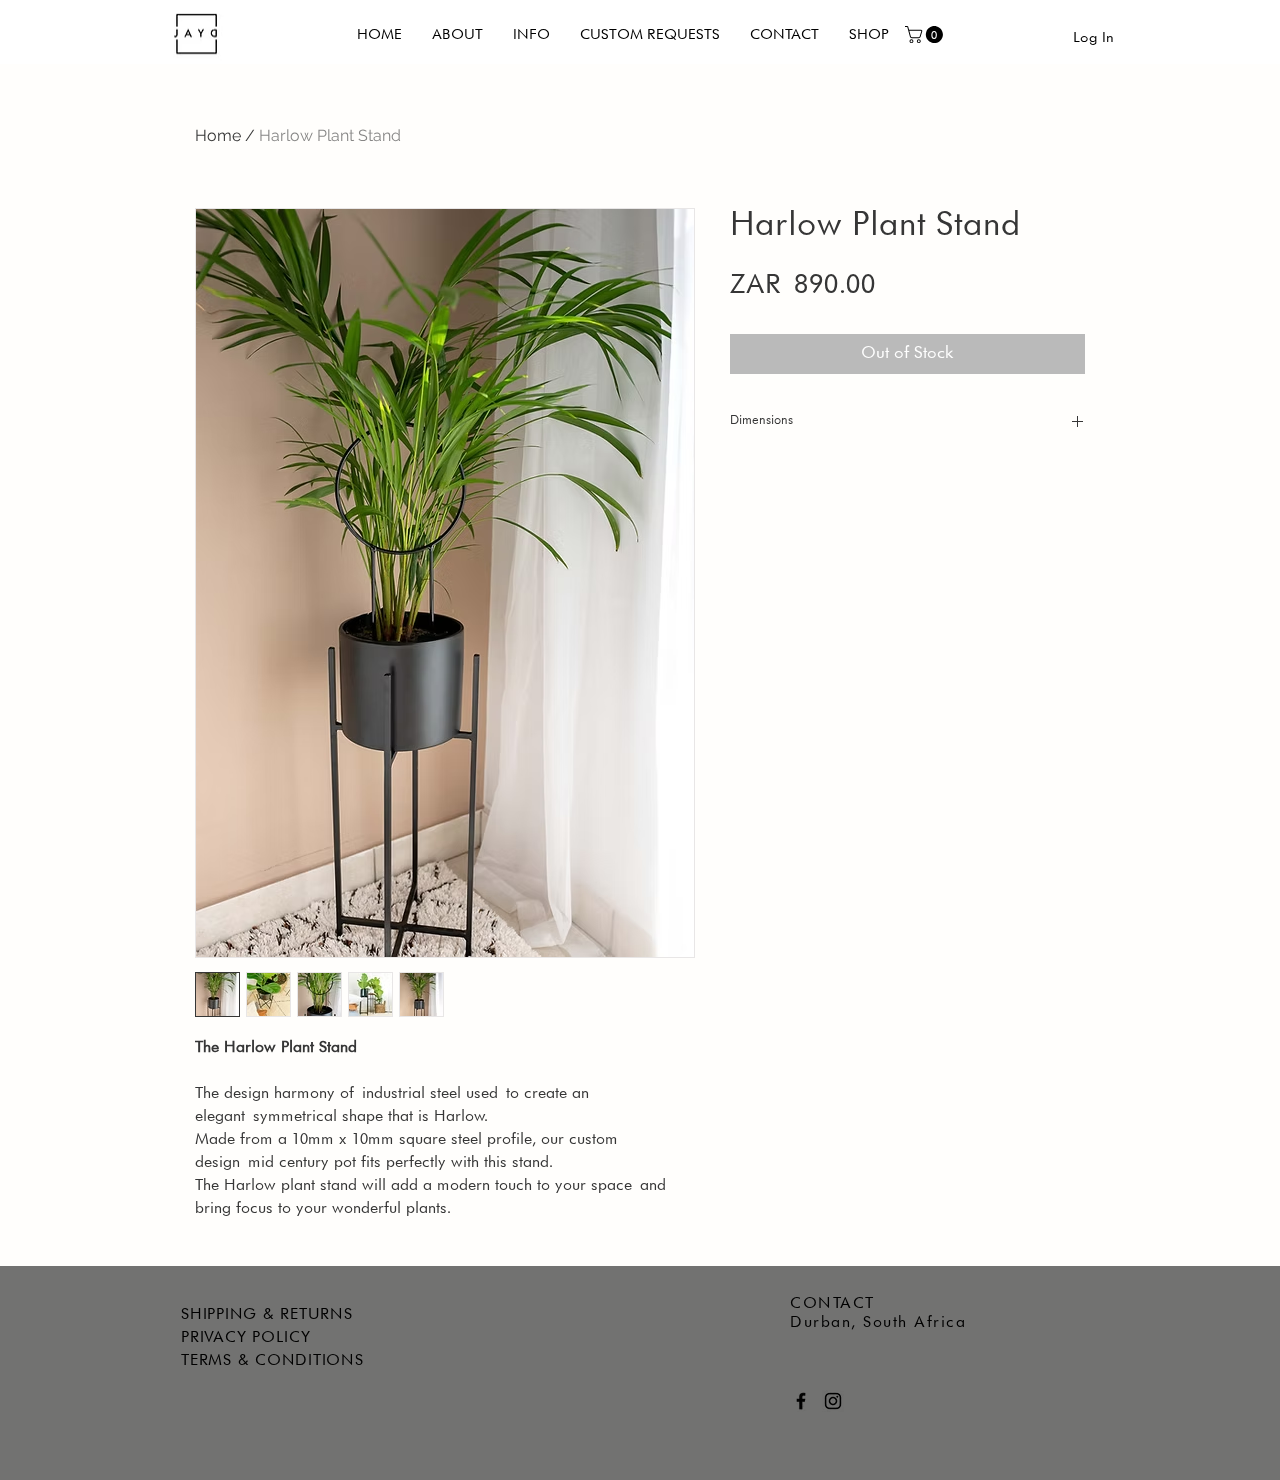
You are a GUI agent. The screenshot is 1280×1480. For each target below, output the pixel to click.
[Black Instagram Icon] (833, 1401)
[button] (926, 34)
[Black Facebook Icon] (801, 1401)
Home (218, 135)
